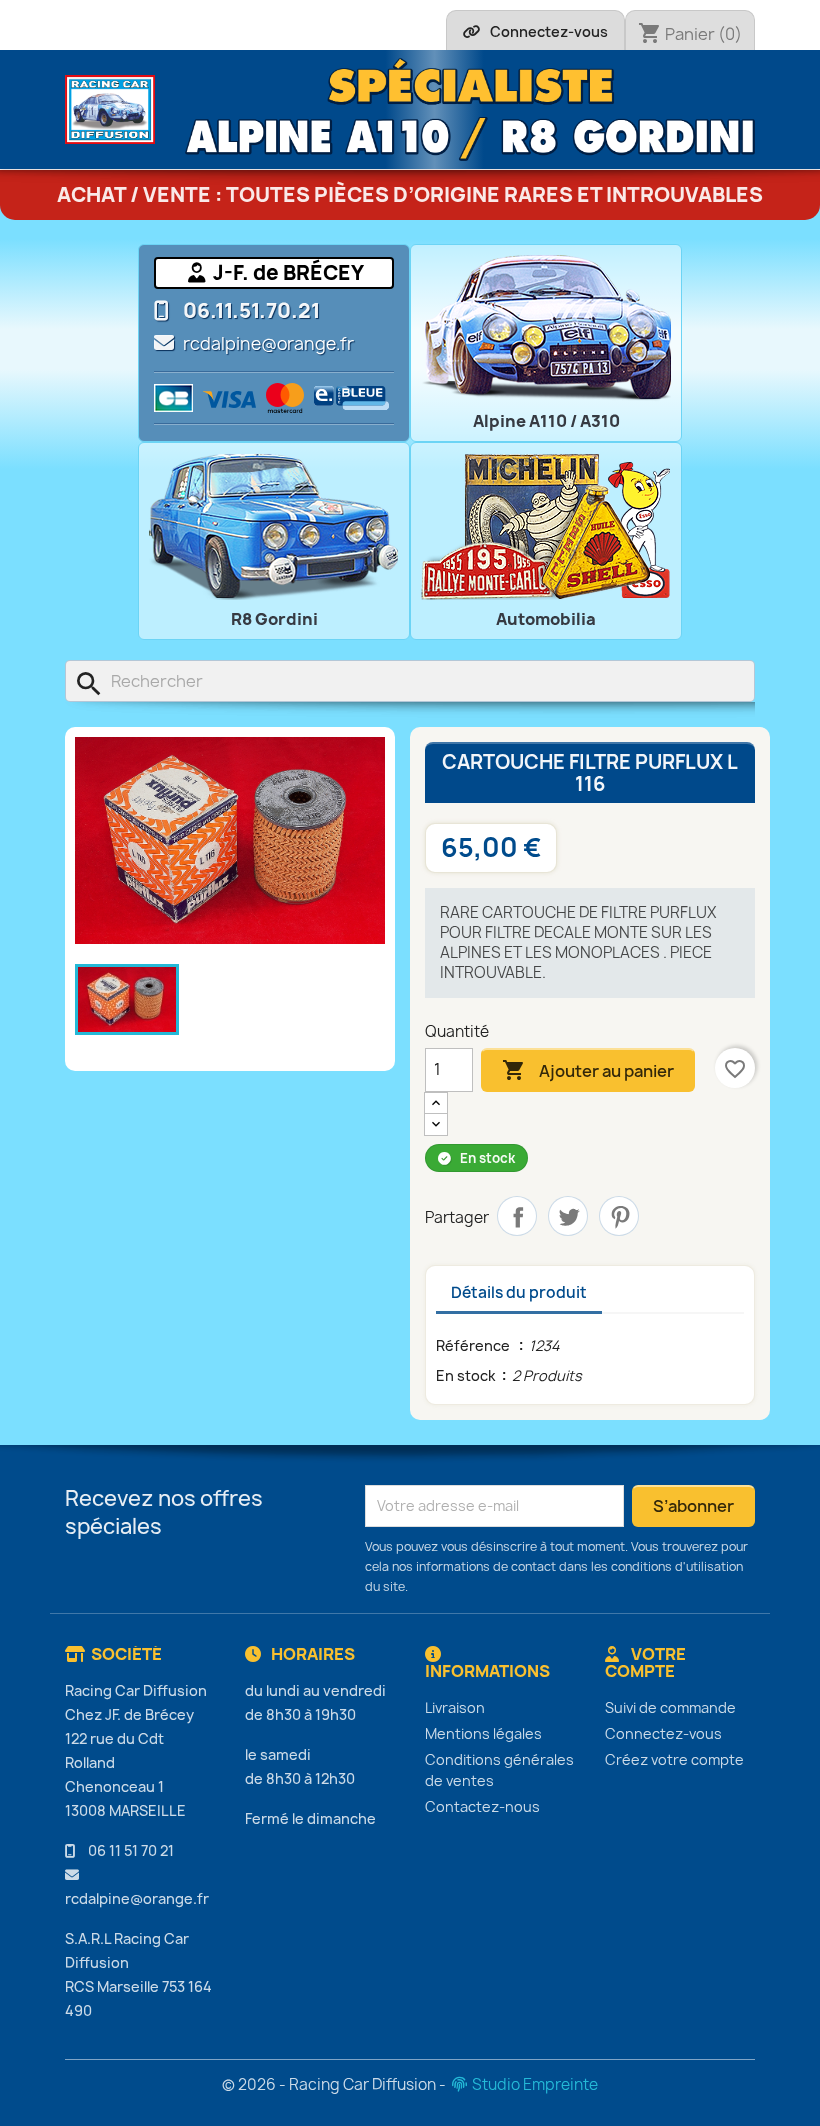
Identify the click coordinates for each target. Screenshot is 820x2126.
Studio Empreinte (533, 2084)
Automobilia (546, 619)
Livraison (455, 1707)
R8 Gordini (274, 619)
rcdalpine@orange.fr (268, 344)
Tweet (568, 1216)
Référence (474, 1345)
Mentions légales (483, 1733)
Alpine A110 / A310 (546, 421)
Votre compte (645, 1663)
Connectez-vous (663, 1733)
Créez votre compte (674, 1759)
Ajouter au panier (588, 1070)
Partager (517, 1216)
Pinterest (619, 1216)
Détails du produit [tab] (519, 1292)
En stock (466, 1375)
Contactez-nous (482, 1806)
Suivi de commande (670, 1707)
